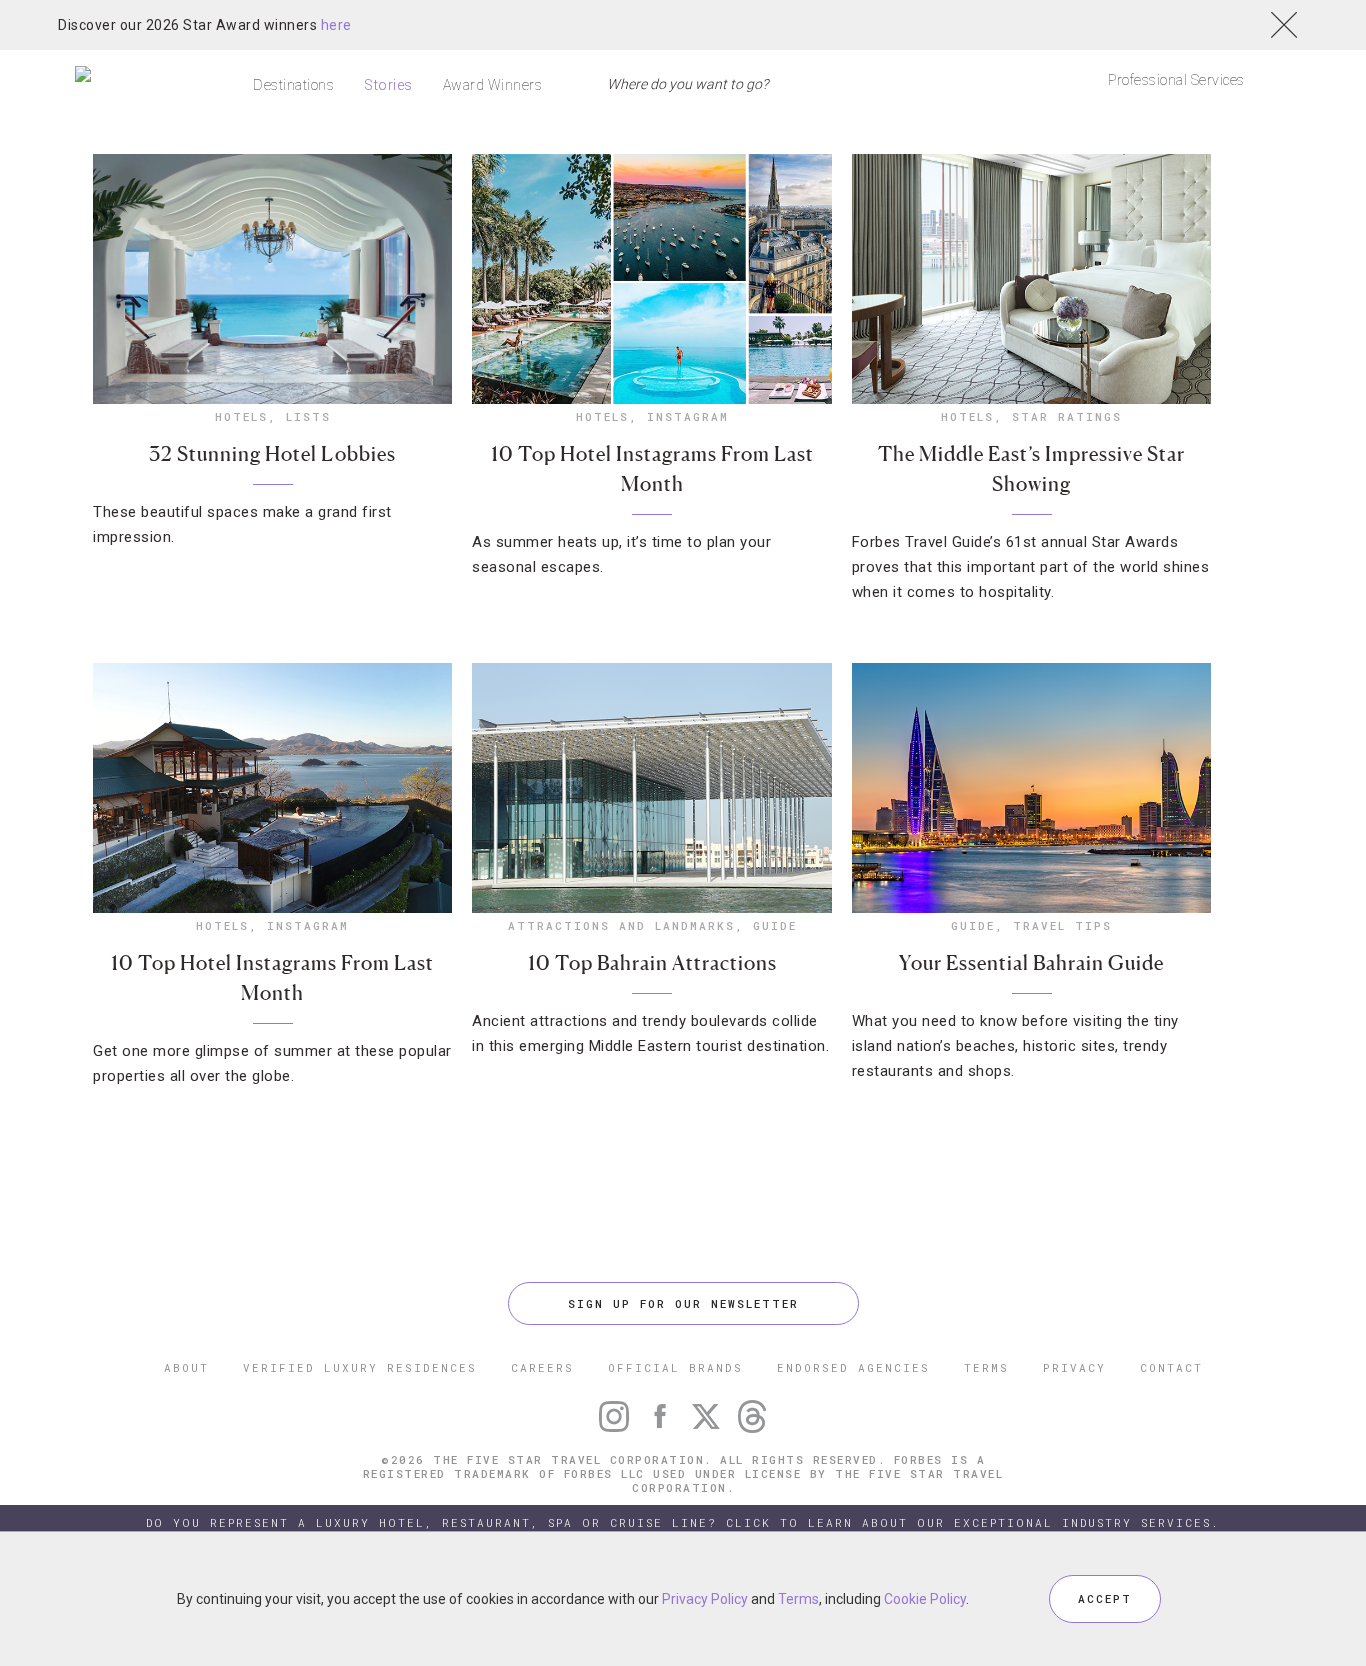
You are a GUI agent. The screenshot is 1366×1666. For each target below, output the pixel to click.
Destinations (293, 85)
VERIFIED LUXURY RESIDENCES (360, 1367)
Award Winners (493, 85)
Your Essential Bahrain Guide (1031, 963)
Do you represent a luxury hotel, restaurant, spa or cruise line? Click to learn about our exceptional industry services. (683, 1522)
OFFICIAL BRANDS (675, 1367)
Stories (388, 85)
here (336, 25)
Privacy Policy (705, 1599)
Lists (308, 416)
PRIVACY (1074, 1367)
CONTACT (1171, 1367)
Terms (798, 1599)
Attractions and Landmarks (621, 925)
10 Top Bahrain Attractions (652, 963)
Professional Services (1176, 80)
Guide (775, 925)
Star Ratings (1067, 416)
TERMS (986, 1367)
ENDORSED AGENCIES (853, 1367)
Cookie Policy (925, 1599)
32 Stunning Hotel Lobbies (272, 454)
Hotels (241, 416)
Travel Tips (1062, 925)
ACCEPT (1105, 1598)
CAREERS (542, 1367)
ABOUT (186, 1367)
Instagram (688, 416)
